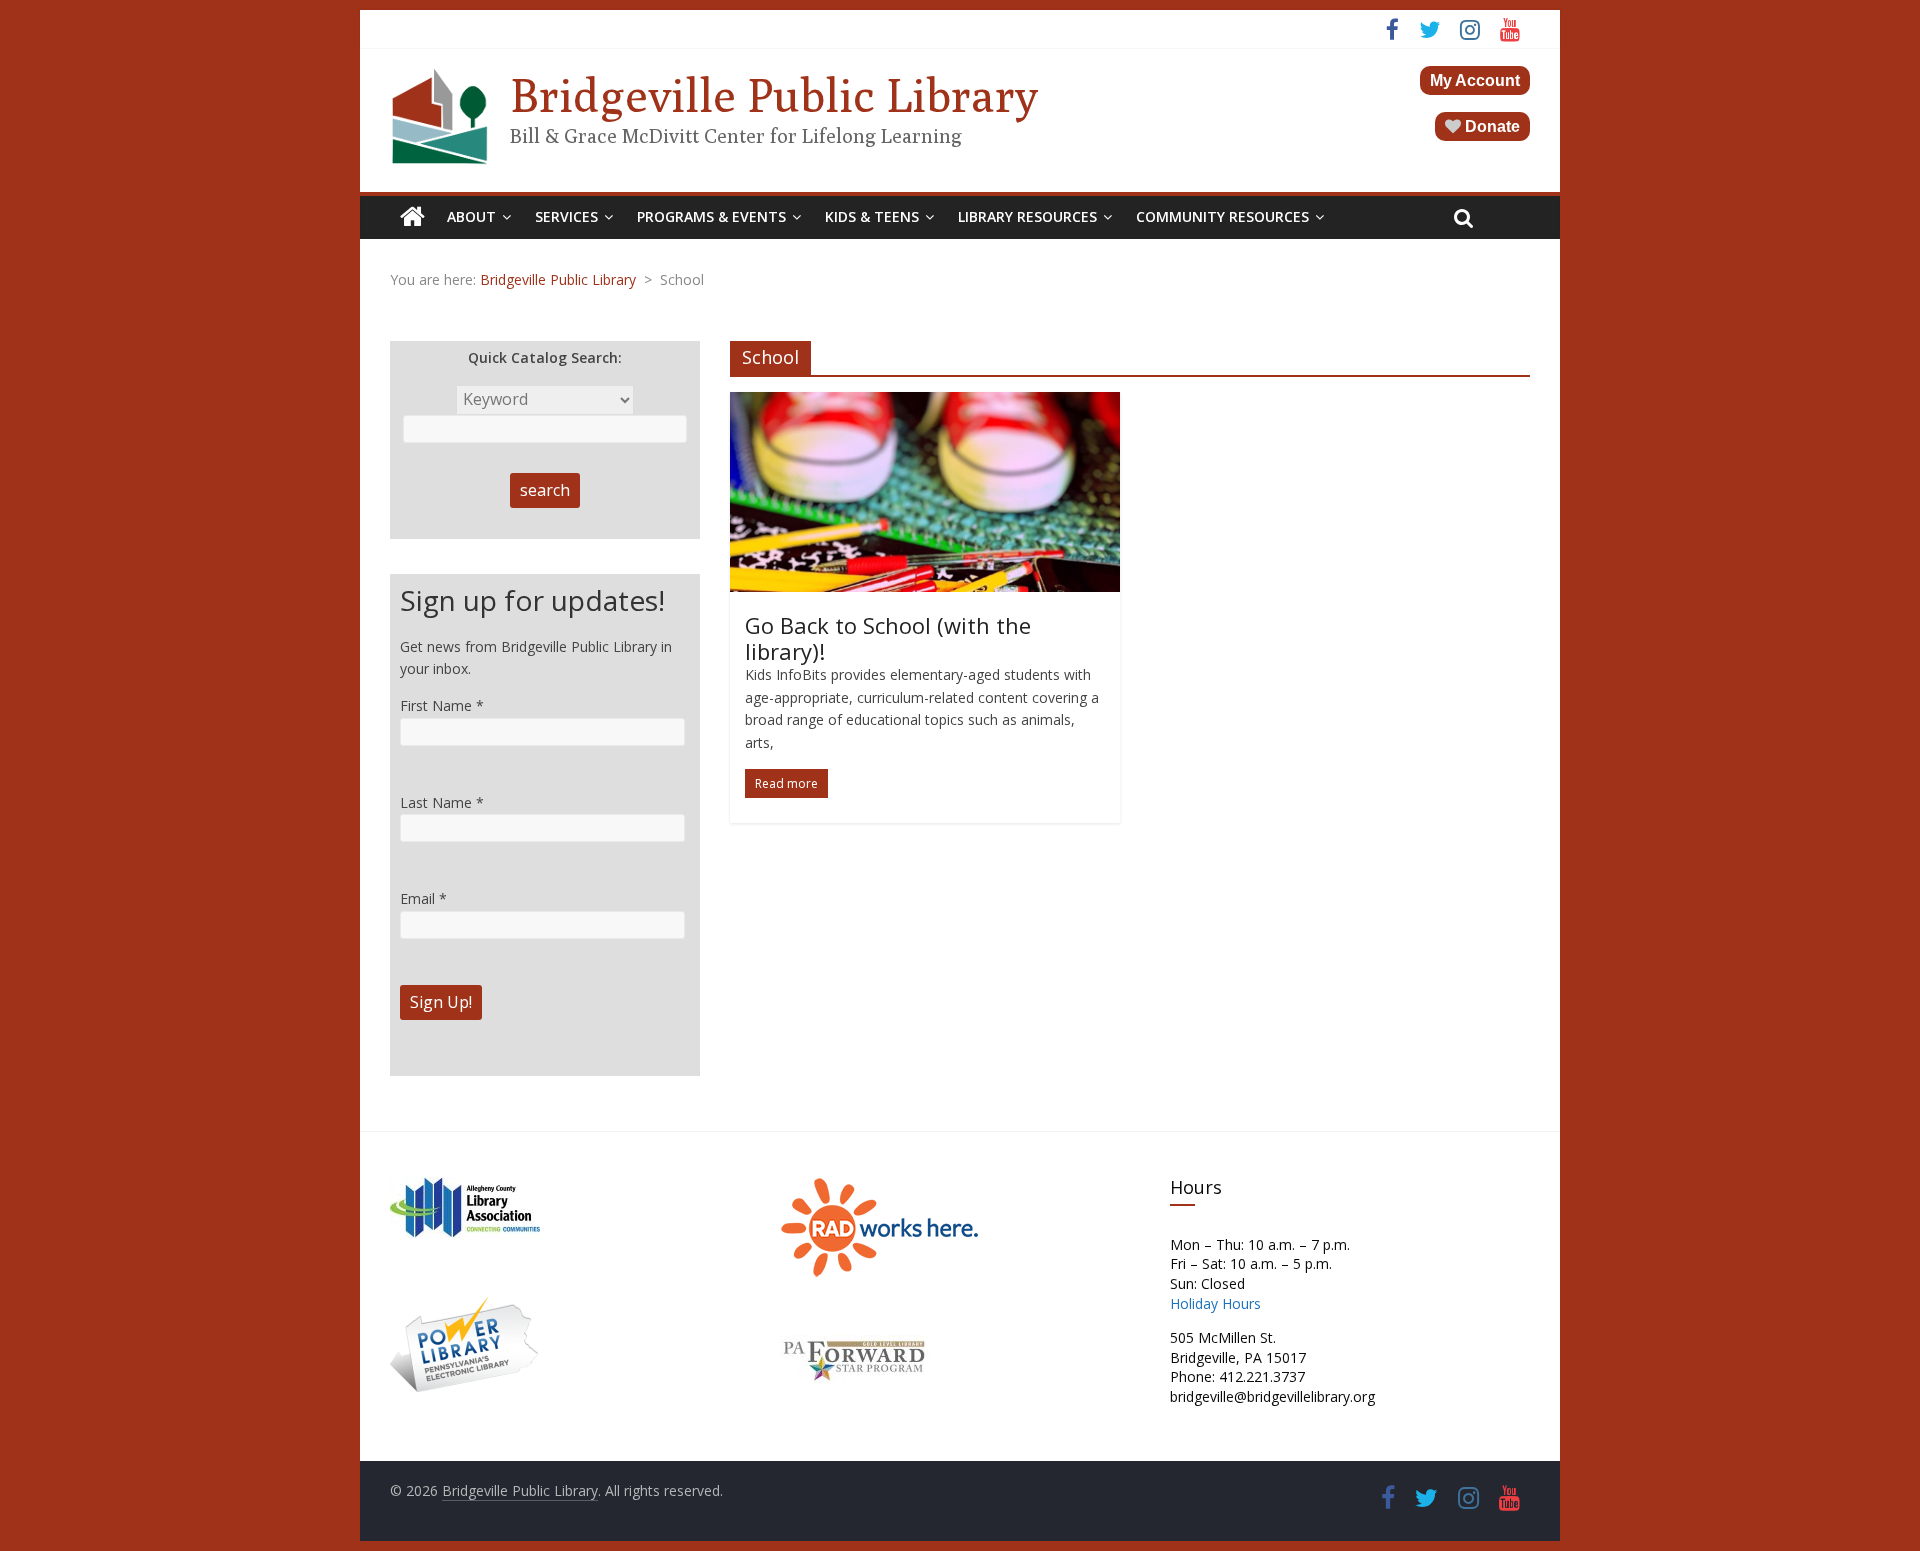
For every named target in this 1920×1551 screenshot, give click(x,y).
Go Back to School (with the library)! (888, 638)
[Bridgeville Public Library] (412, 217)
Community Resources (1222, 216)
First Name (442, 705)
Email (423, 898)
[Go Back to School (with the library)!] (925, 404)
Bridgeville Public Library (774, 95)
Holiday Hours (1215, 1303)
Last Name (442, 802)
